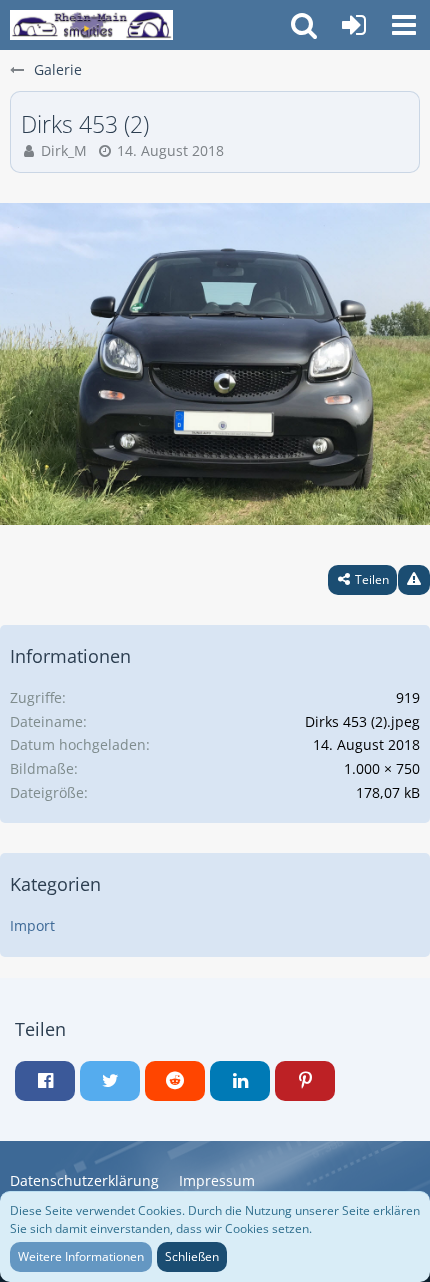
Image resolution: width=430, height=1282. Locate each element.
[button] (404, 25)
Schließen (192, 1256)
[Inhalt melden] (414, 580)
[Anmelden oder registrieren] (354, 25)
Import (32, 925)
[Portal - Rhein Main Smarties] (91, 25)
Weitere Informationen (81, 1256)
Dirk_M (64, 150)
